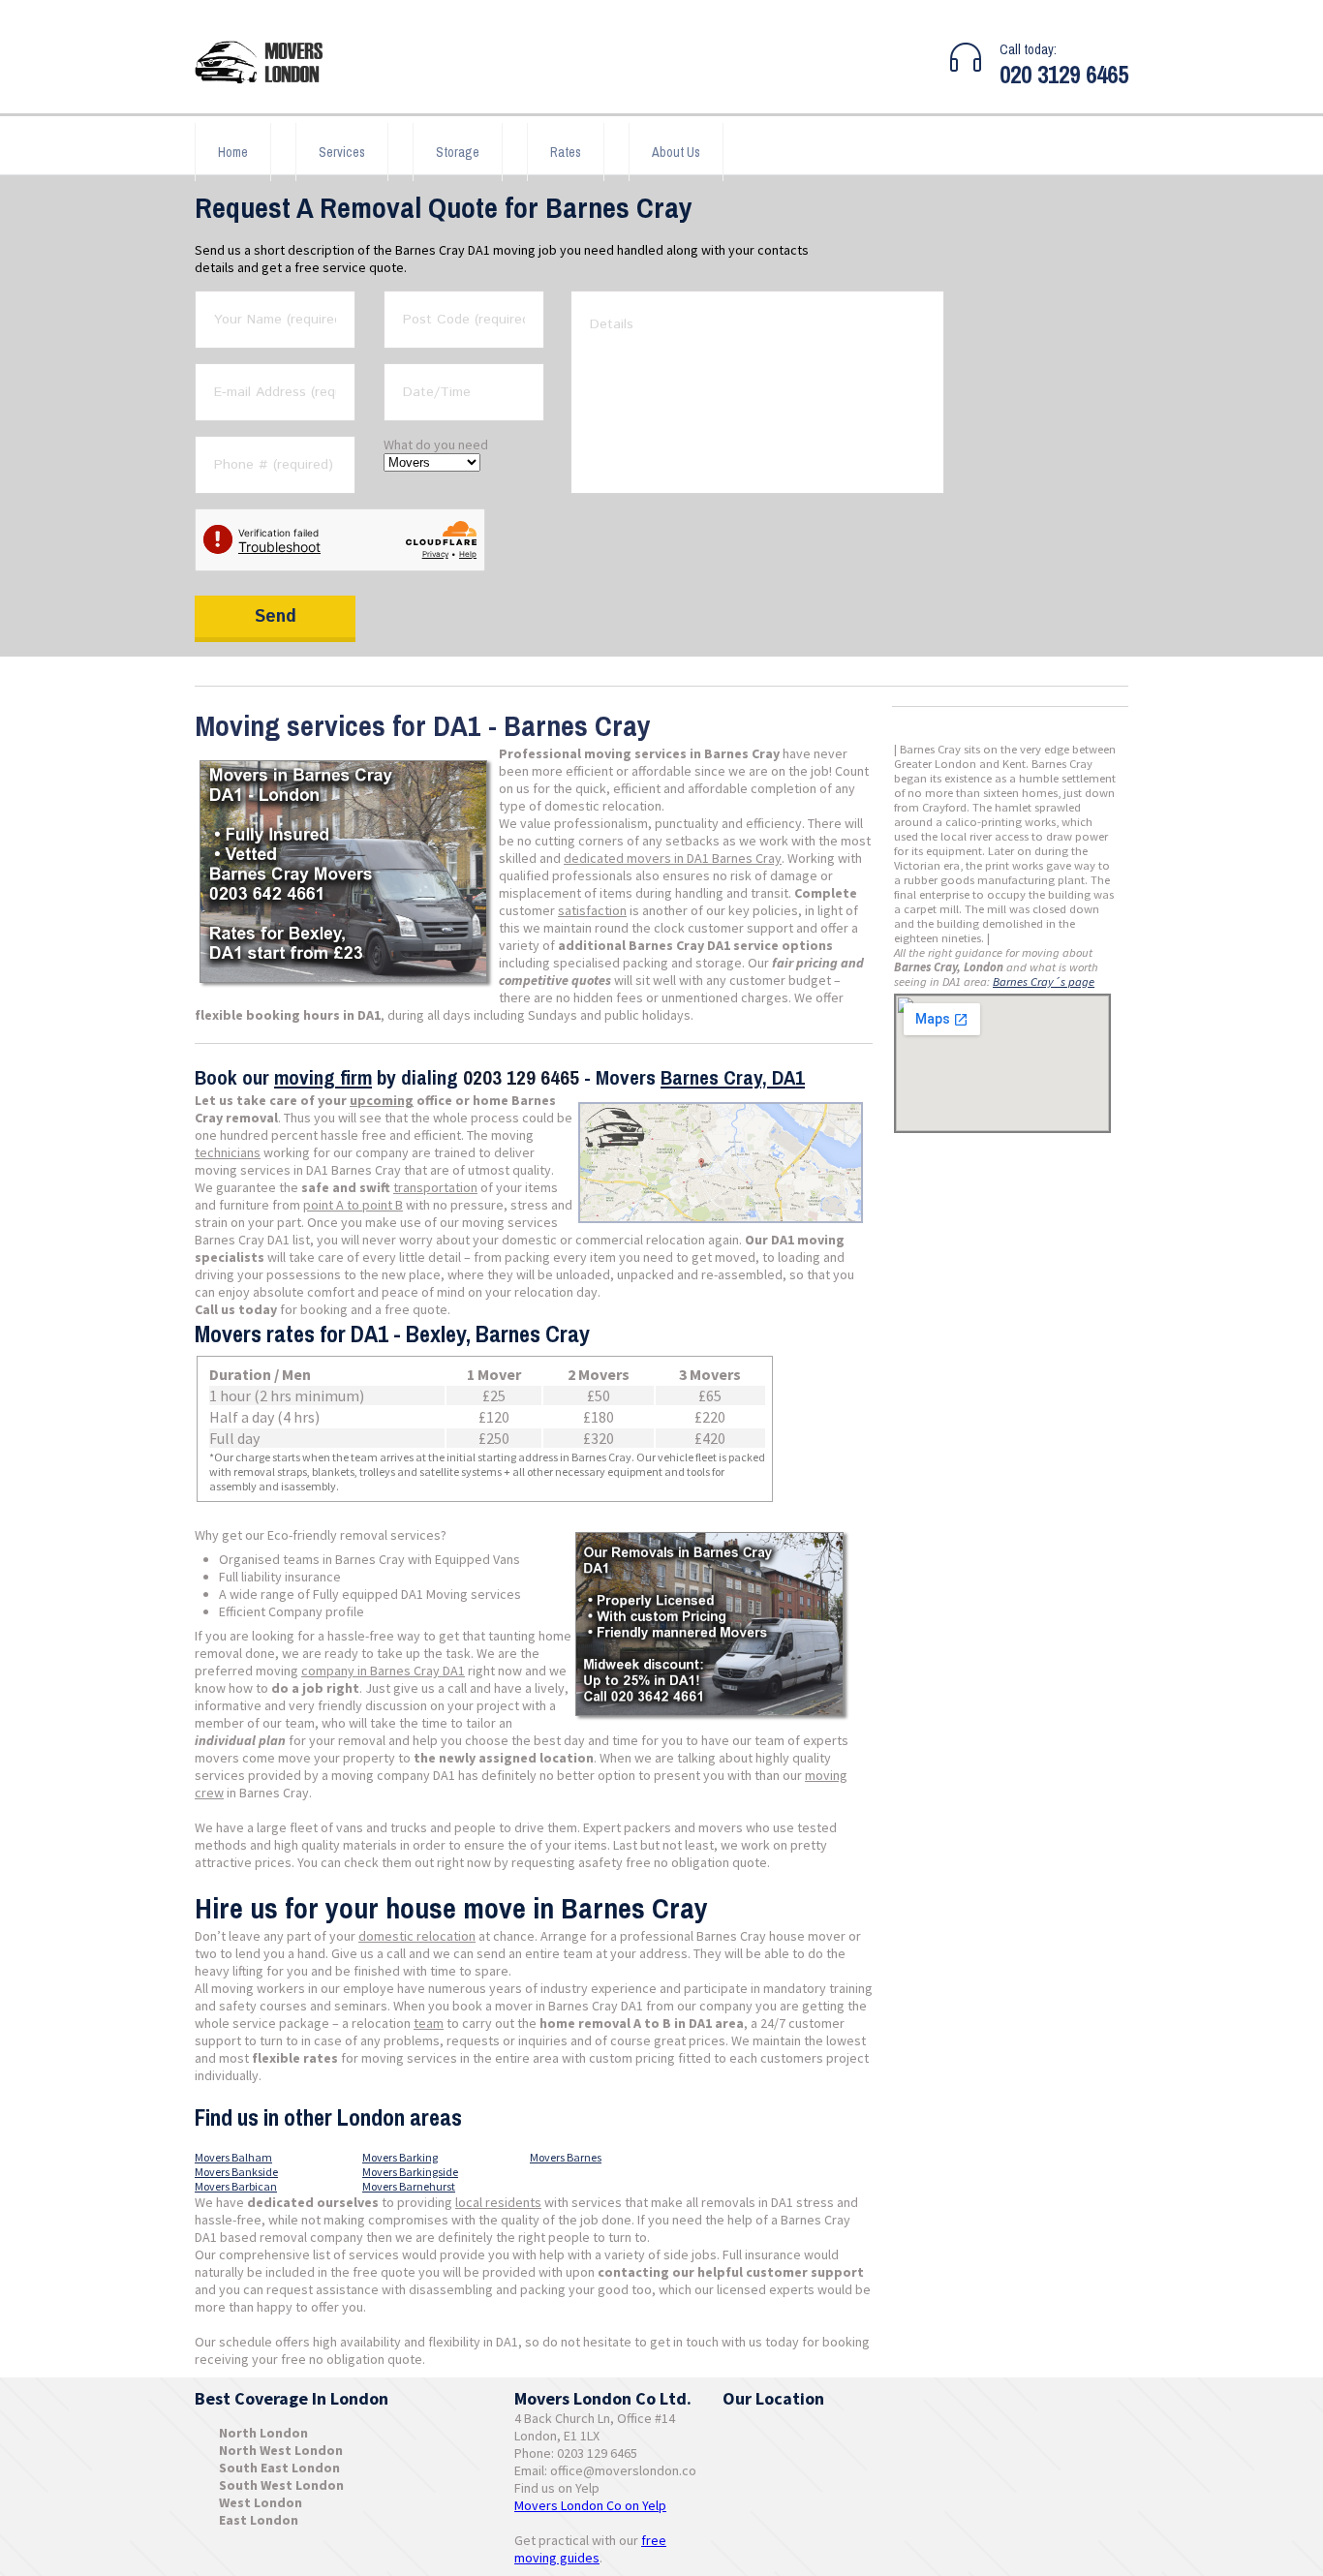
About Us (676, 152)
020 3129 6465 (1064, 75)
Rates (566, 152)
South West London (281, 2485)
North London (263, 2433)
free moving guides (590, 2549)
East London (259, 2520)
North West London (281, 2450)
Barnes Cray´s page (1044, 981)
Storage (458, 152)
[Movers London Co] (267, 64)
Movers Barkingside (410, 2172)
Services (342, 152)
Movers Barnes (566, 2157)
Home (233, 152)
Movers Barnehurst (409, 2186)
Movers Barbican (236, 2186)
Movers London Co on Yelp (590, 2505)
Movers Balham (233, 2157)
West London (261, 2502)
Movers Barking (400, 2157)
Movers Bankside (236, 2172)
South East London (279, 2468)
